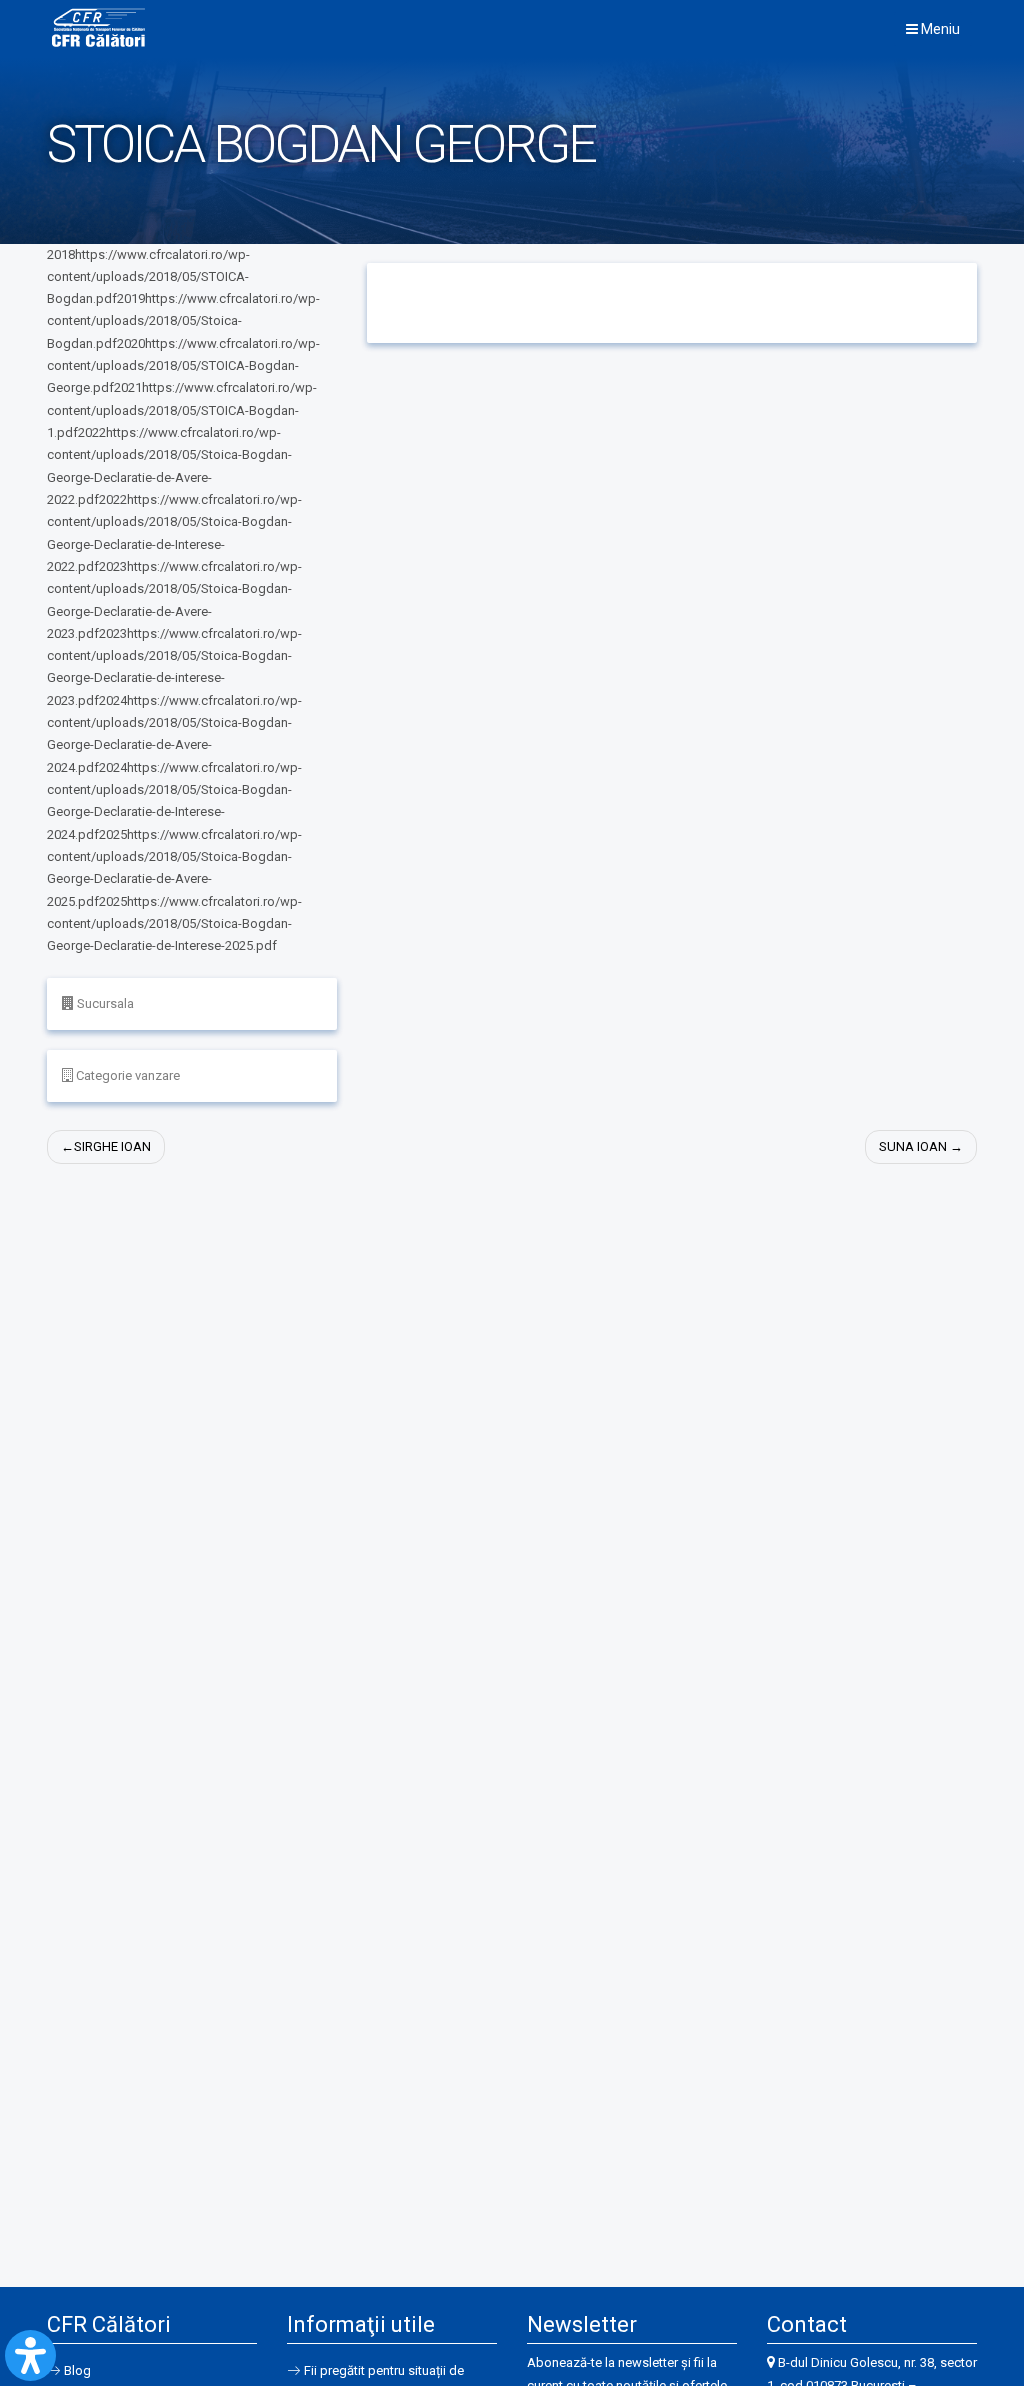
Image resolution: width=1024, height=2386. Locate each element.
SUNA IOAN (913, 1146)
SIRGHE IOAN (112, 1146)
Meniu (939, 29)
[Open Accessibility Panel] (30, 2355)
